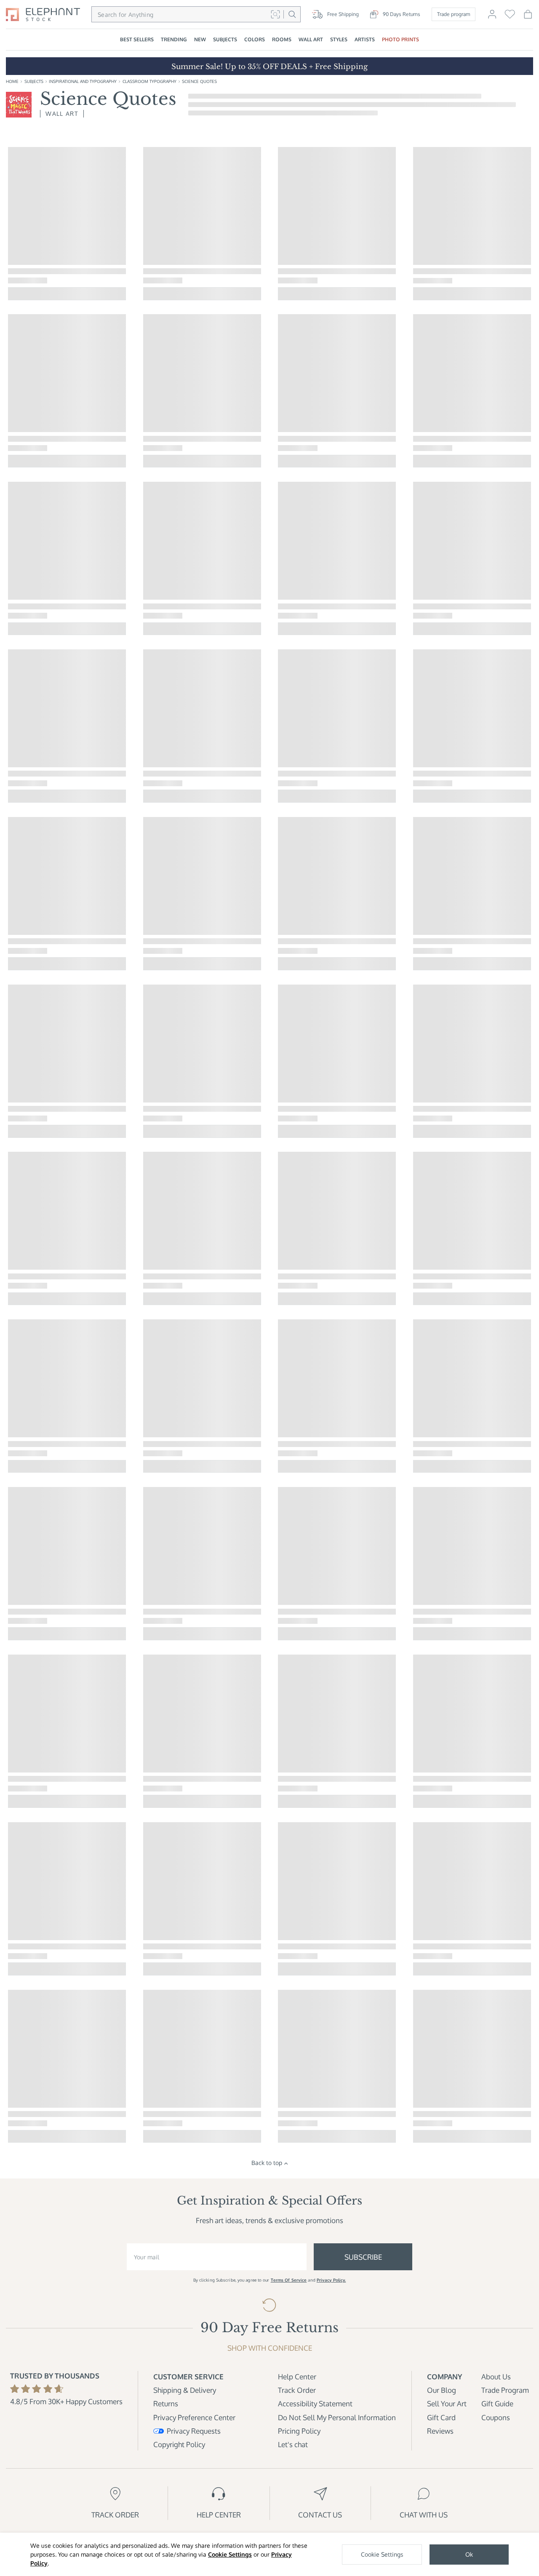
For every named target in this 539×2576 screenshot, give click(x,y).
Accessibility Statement (315, 2404)
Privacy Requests (194, 2431)
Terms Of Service (289, 2280)
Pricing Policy (299, 2431)
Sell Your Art (447, 2404)
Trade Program (505, 2390)
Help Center (297, 2377)
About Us (496, 2377)
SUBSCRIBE (363, 2257)
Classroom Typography (149, 81)
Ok (469, 2554)
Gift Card (441, 2417)
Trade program (454, 14)
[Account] (492, 17)
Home (12, 81)
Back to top (267, 2163)
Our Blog (442, 2390)
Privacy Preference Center (194, 2417)
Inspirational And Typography (83, 81)
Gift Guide (497, 2404)
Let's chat (293, 2444)
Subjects (34, 81)
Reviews (440, 2431)
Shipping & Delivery (185, 2390)
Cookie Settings (230, 2554)
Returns (166, 2404)
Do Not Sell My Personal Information (337, 2417)
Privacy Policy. (331, 2280)
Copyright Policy (179, 2444)
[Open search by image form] (275, 14)
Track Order (297, 2390)
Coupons (496, 2417)
